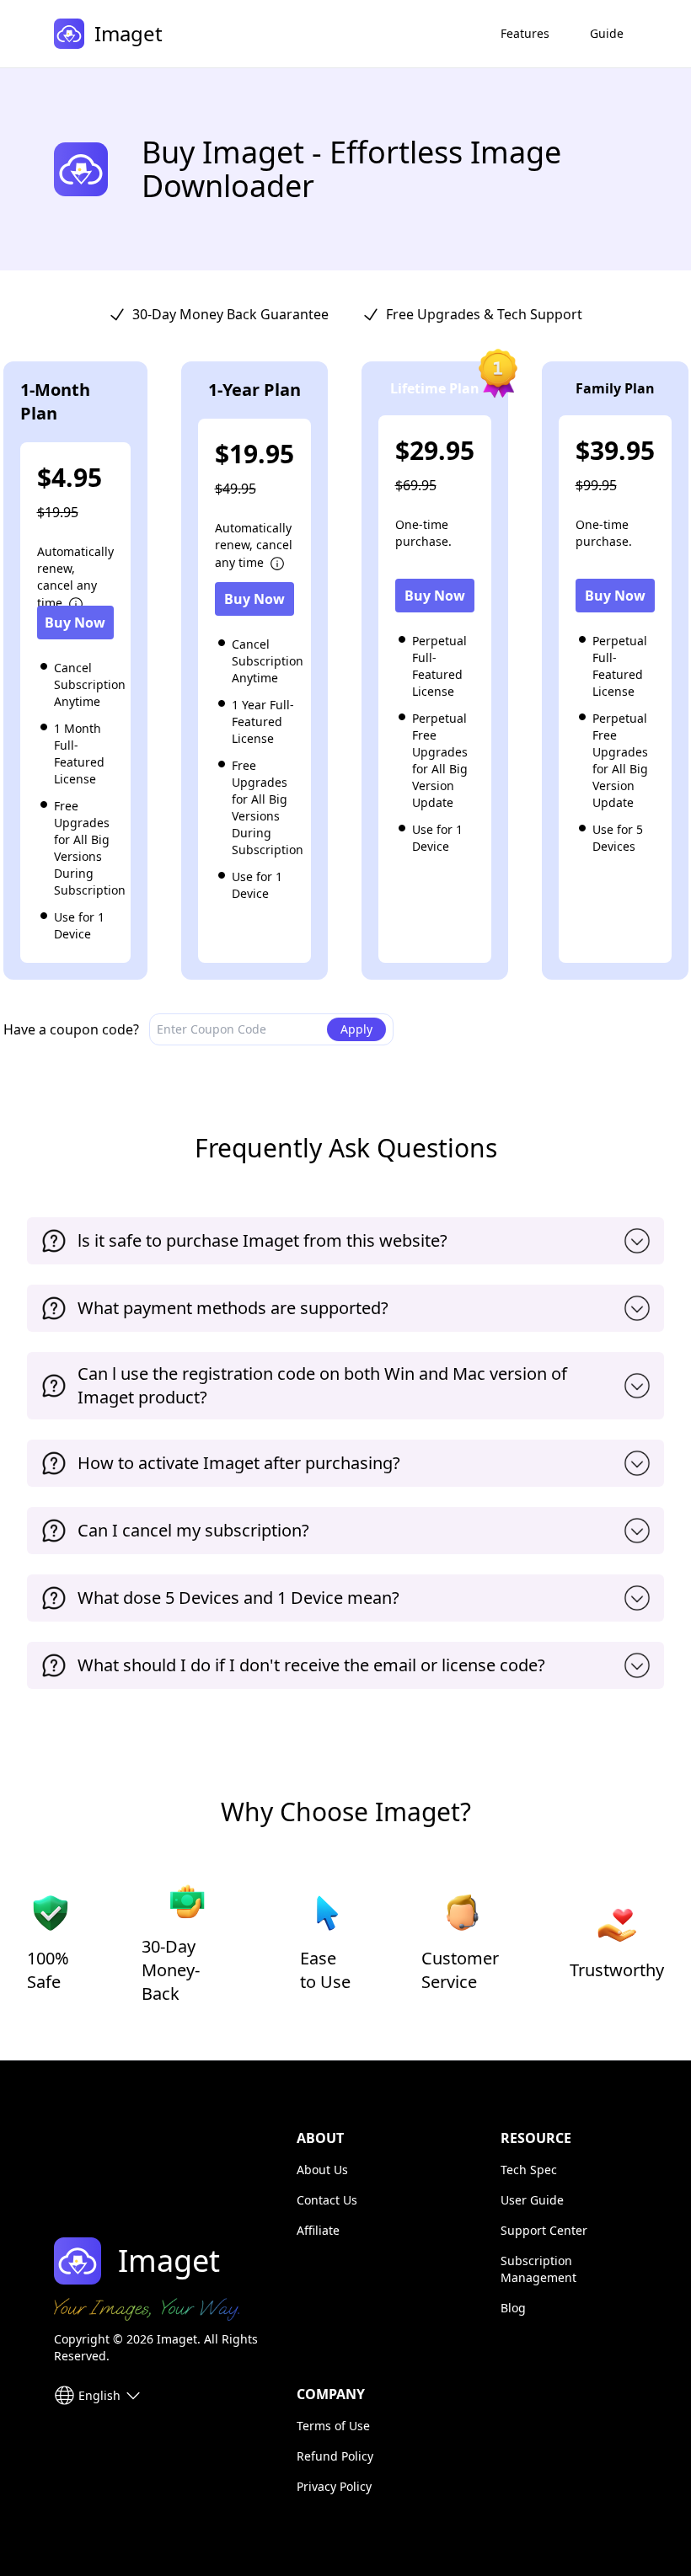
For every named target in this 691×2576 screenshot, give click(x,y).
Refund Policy (335, 2456)
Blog (513, 2308)
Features (525, 33)
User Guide (532, 2200)
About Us (322, 2170)
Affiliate (318, 2230)
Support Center (544, 2230)
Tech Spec (529, 2170)
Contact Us (327, 2200)
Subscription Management (538, 2269)
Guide (607, 33)
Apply (356, 1029)
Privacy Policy (334, 2486)
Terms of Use (333, 2426)
